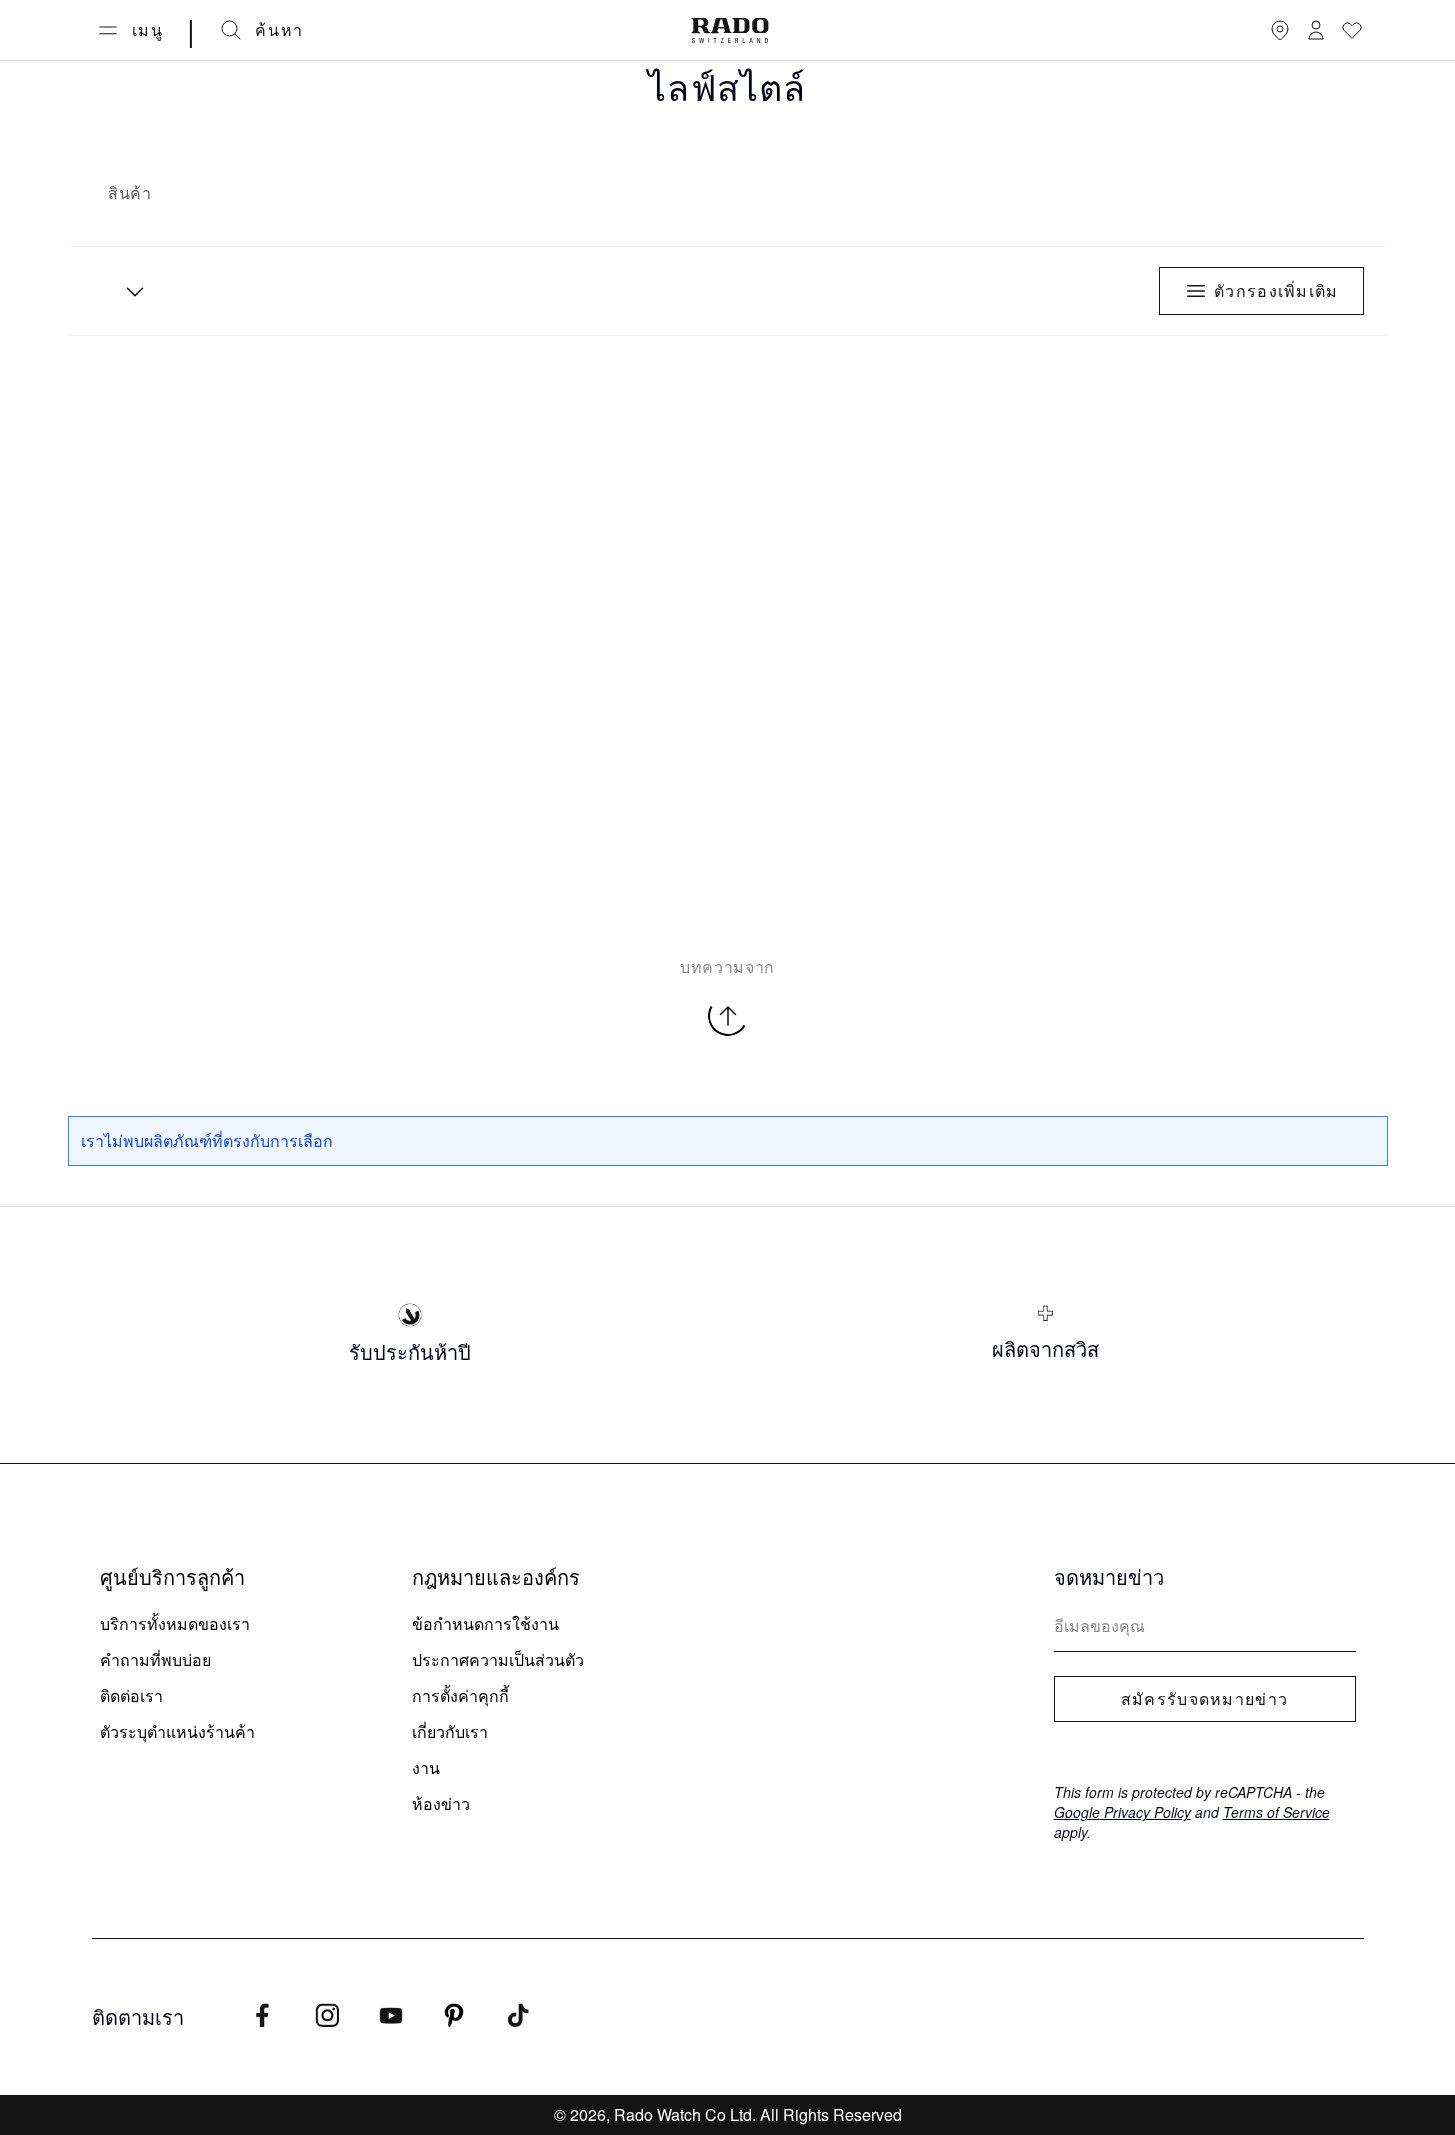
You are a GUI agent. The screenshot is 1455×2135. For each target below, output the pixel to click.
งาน (426, 1767)
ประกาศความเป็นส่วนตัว (498, 1659)
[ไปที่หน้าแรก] (730, 30)
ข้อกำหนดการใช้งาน (485, 1623)
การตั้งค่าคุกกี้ (460, 1695)
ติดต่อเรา (131, 1695)
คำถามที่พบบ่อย (155, 1659)
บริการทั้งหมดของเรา (175, 1623)
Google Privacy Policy (1122, 1812)
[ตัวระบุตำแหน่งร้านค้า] (1280, 30)
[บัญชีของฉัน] (1316, 30)
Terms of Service (1276, 1812)
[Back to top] (728, 1016)
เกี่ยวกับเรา (450, 1731)
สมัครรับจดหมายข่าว (1204, 1699)
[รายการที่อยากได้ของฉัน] (1352, 30)
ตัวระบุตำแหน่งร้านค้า (177, 1731)
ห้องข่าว (441, 1803)
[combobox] (128, 291)
